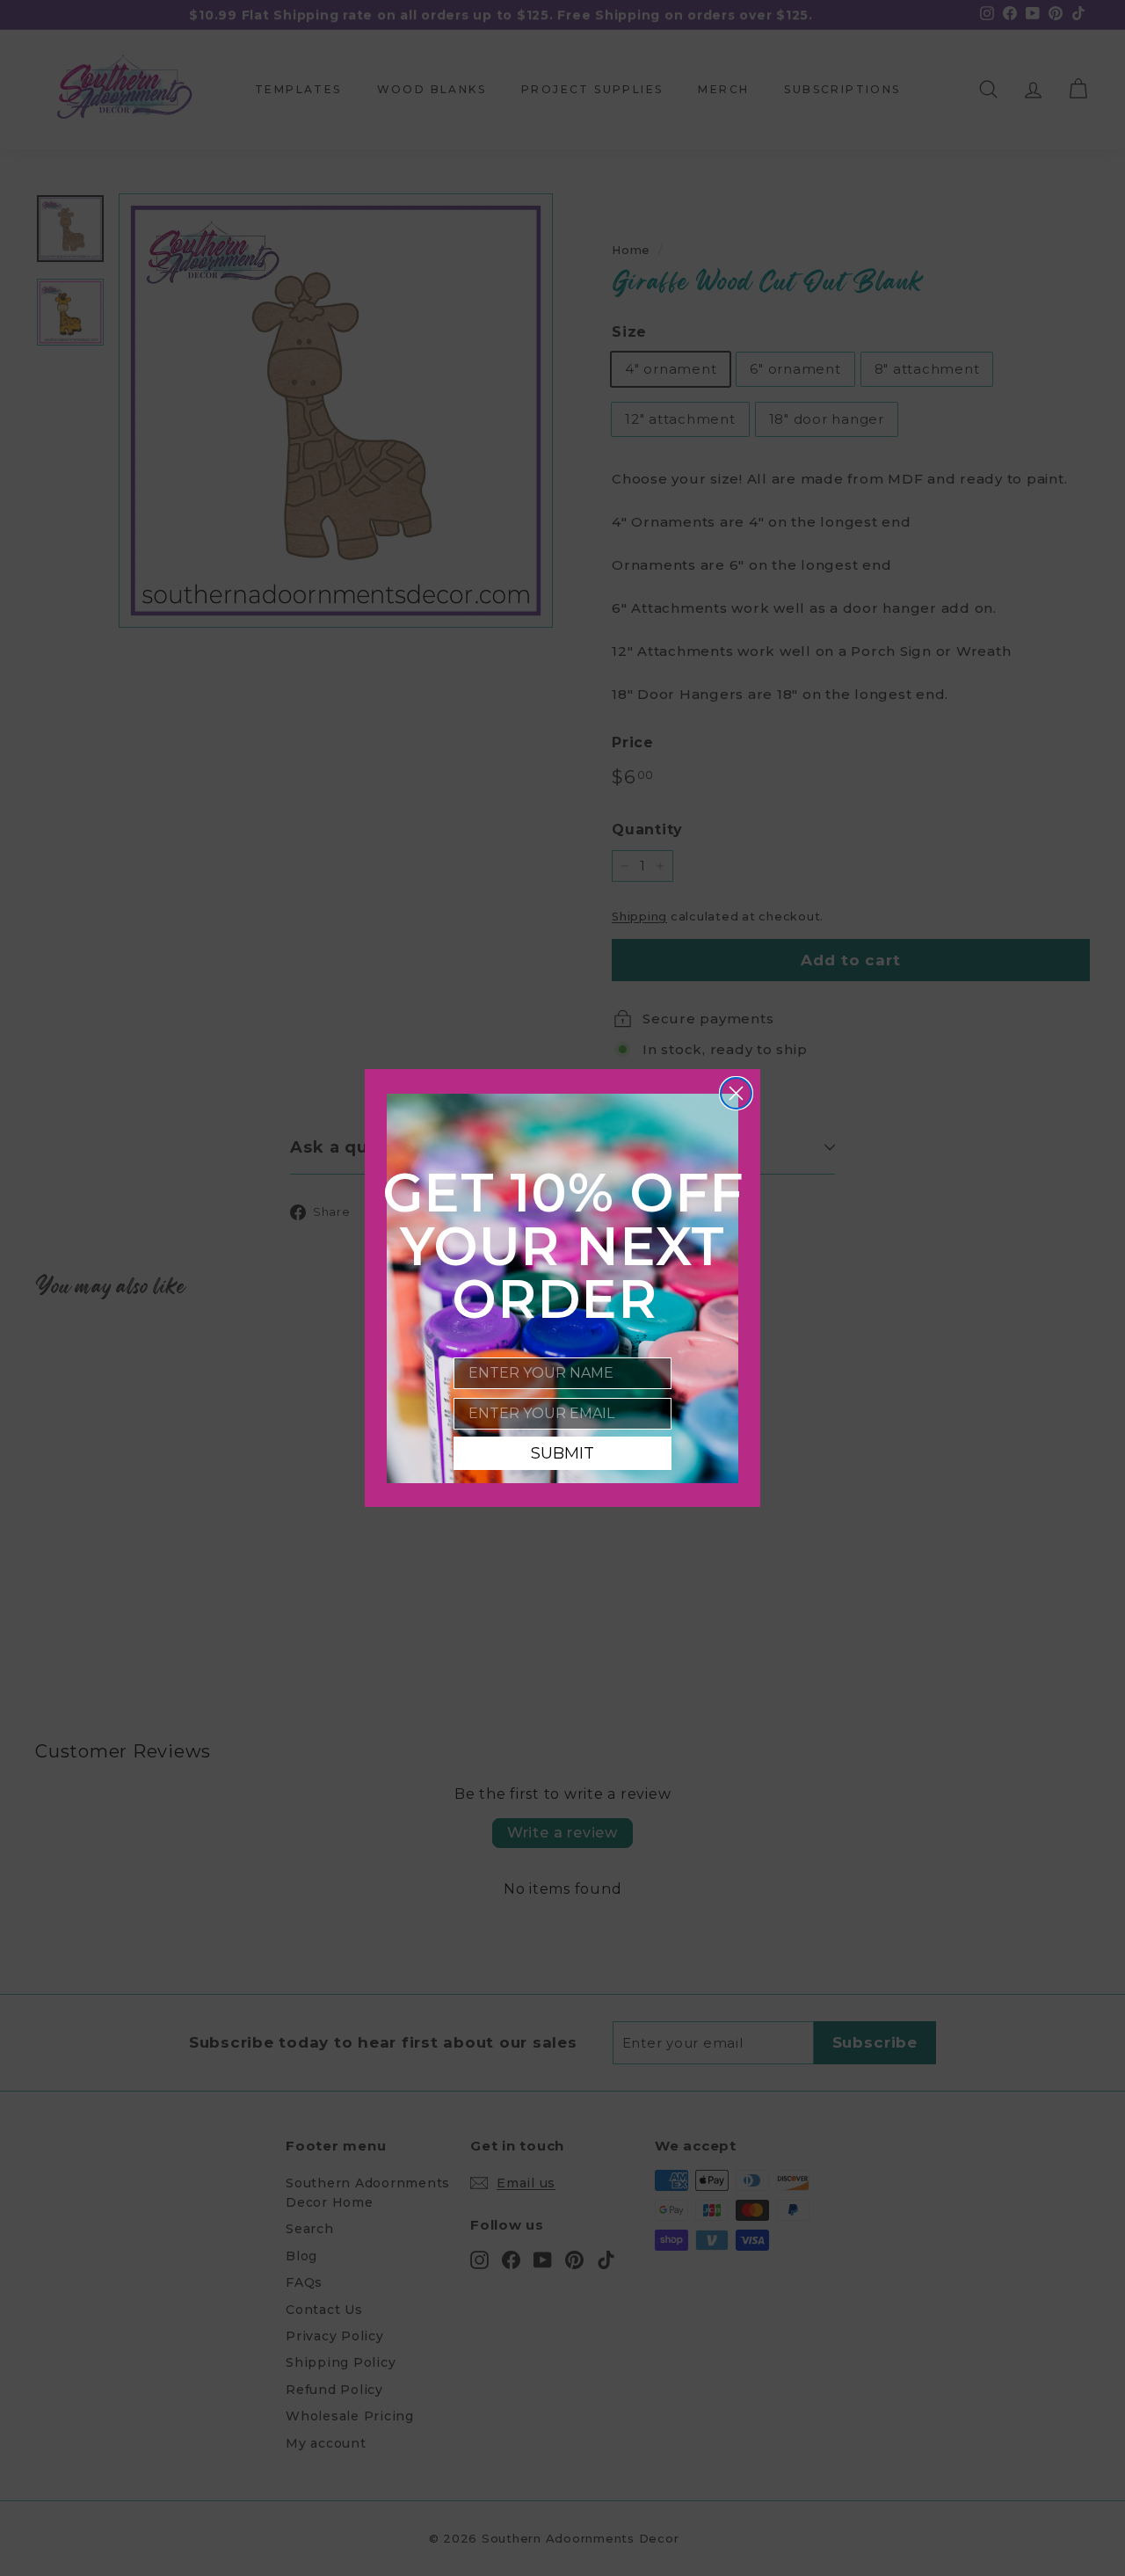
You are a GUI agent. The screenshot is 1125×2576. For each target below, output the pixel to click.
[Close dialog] (736, 1093)
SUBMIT (562, 1453)
